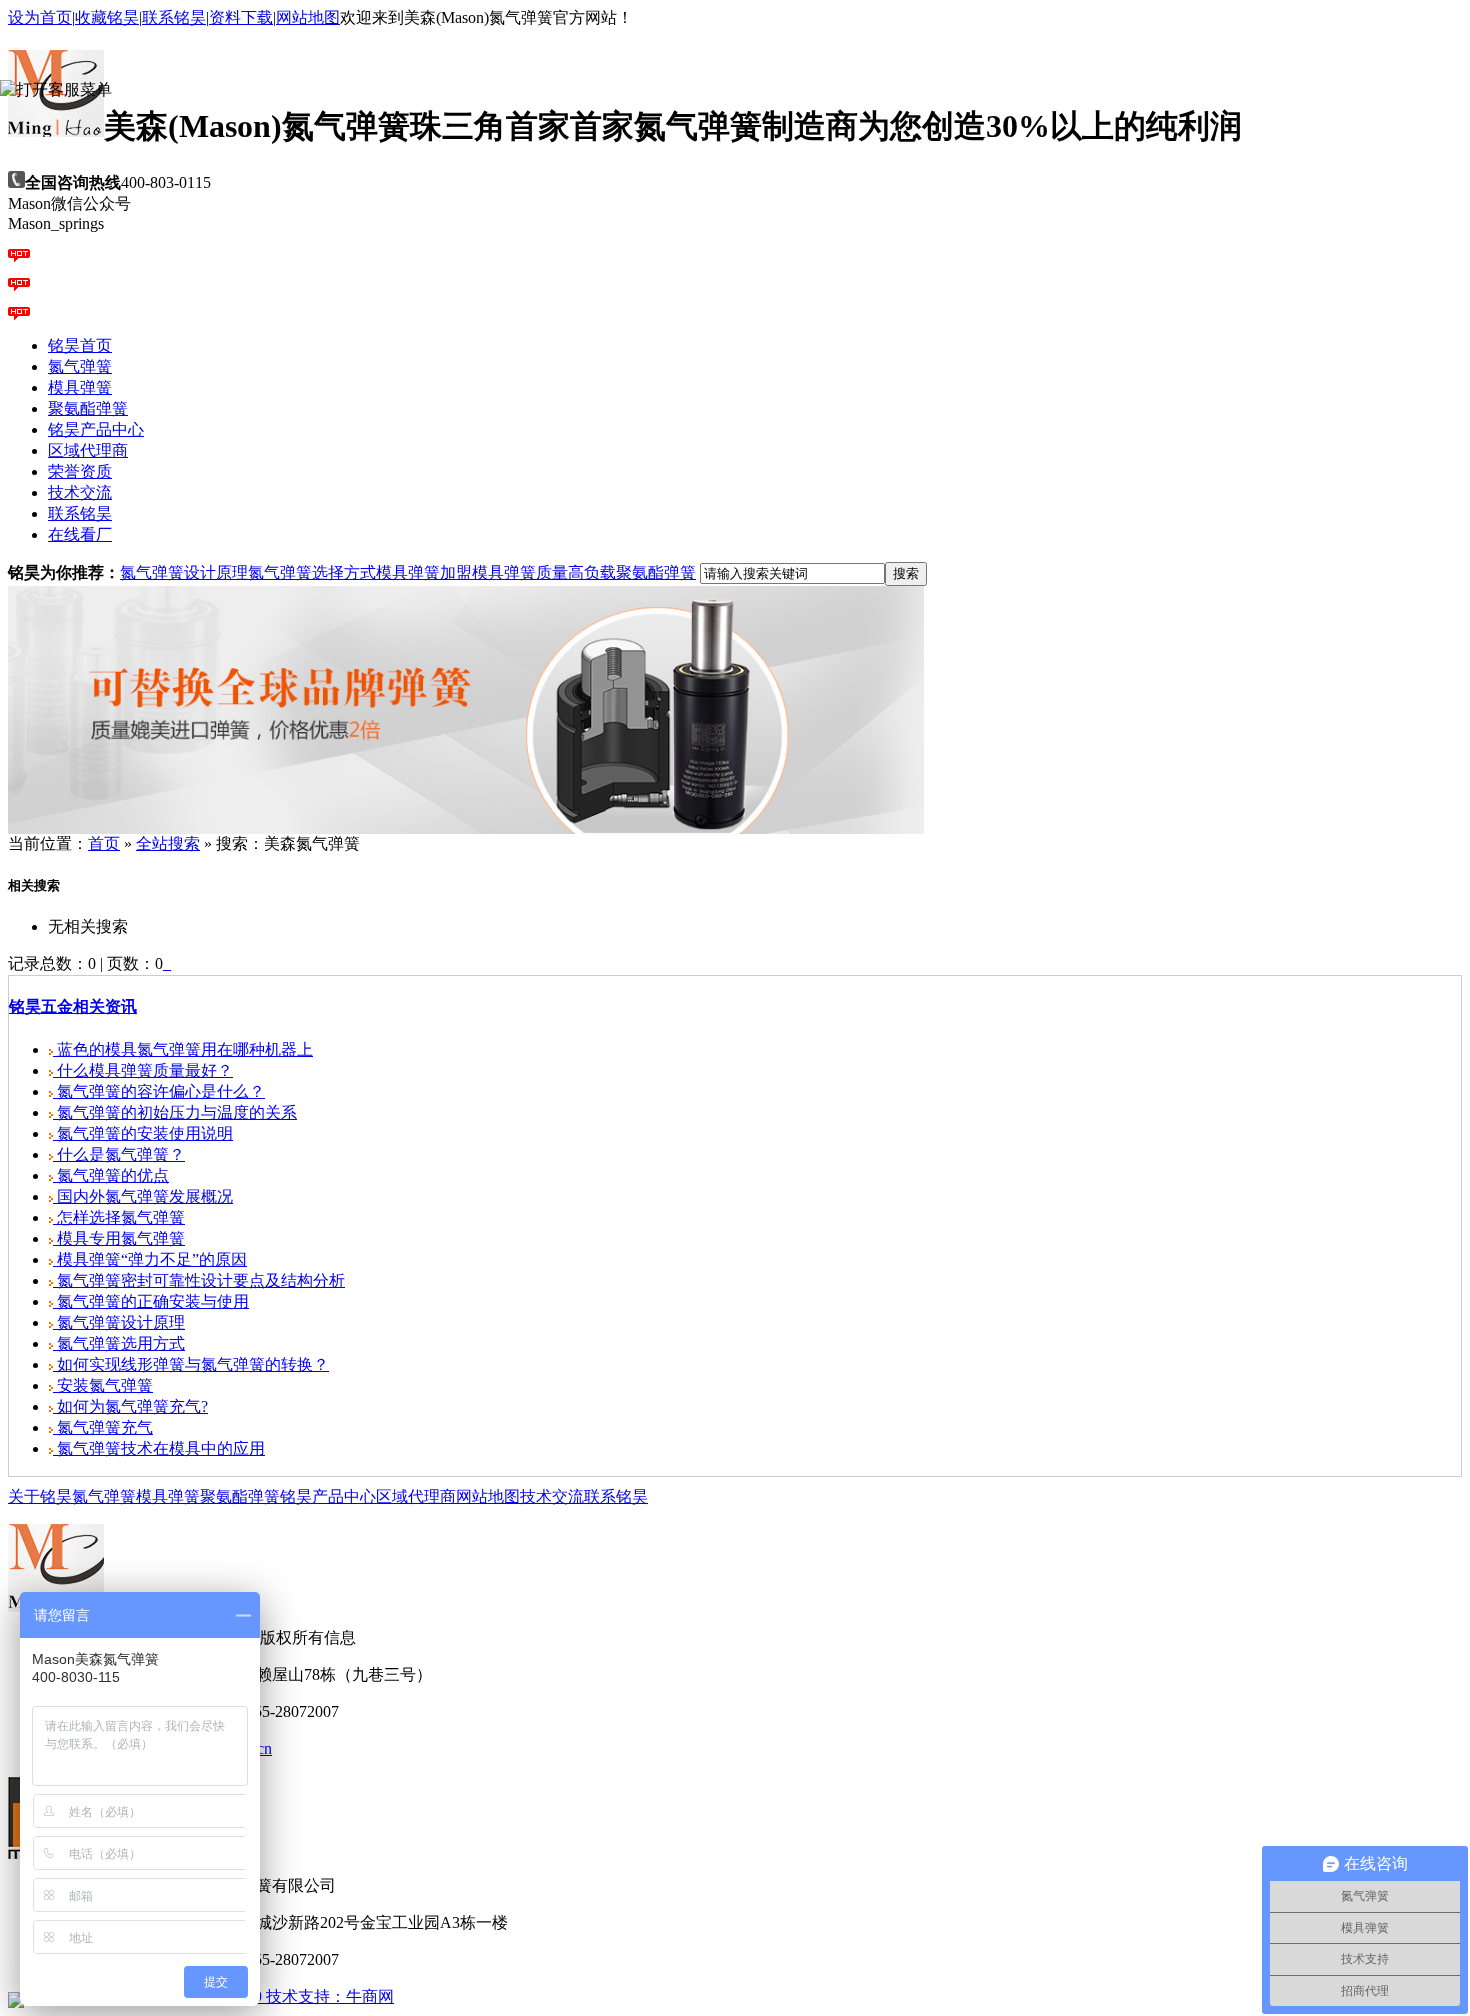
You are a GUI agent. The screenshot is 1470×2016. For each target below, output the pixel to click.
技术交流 (552, 1496)
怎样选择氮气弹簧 (119, 1217)
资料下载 (241, 17)
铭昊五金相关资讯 (73, 1006)
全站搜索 (168, 843)
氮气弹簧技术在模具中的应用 (159, 1448)
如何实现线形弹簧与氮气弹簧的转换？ (191, 1364)
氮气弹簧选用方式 (119, 1343)
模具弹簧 (168, 1496)
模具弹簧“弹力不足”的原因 (150, 1259)
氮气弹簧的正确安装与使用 (151, 1301)
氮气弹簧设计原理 (184, 572)
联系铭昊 (174, 17)
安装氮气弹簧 (103, 1385)
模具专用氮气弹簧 (119, 1238)
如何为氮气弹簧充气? (130, 1406)
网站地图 (308, 17)
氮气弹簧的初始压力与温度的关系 (175, 1112)
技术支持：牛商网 (330, 1996)
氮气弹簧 (104, 1496)
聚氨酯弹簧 (240, 1496)
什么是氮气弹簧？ (119, 1154)
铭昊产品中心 (328, 1496)
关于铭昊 (40, 1496)
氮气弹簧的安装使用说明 (143, 1133)
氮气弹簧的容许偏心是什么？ (159, 1091)
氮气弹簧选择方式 (312, 572)
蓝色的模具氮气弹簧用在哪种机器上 (183, 1049)
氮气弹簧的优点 (111, 1175)
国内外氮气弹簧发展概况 (143, 1196)
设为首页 (40, 17)
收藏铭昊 (107, 17)
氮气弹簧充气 (103, 1427)
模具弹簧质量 (520, 572)
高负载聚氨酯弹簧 (632, 572)
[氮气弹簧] (466, 828)
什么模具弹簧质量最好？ (143, 1070)
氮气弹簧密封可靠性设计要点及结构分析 (199, 1280)
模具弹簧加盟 (424, 572)
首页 (104, 843)
